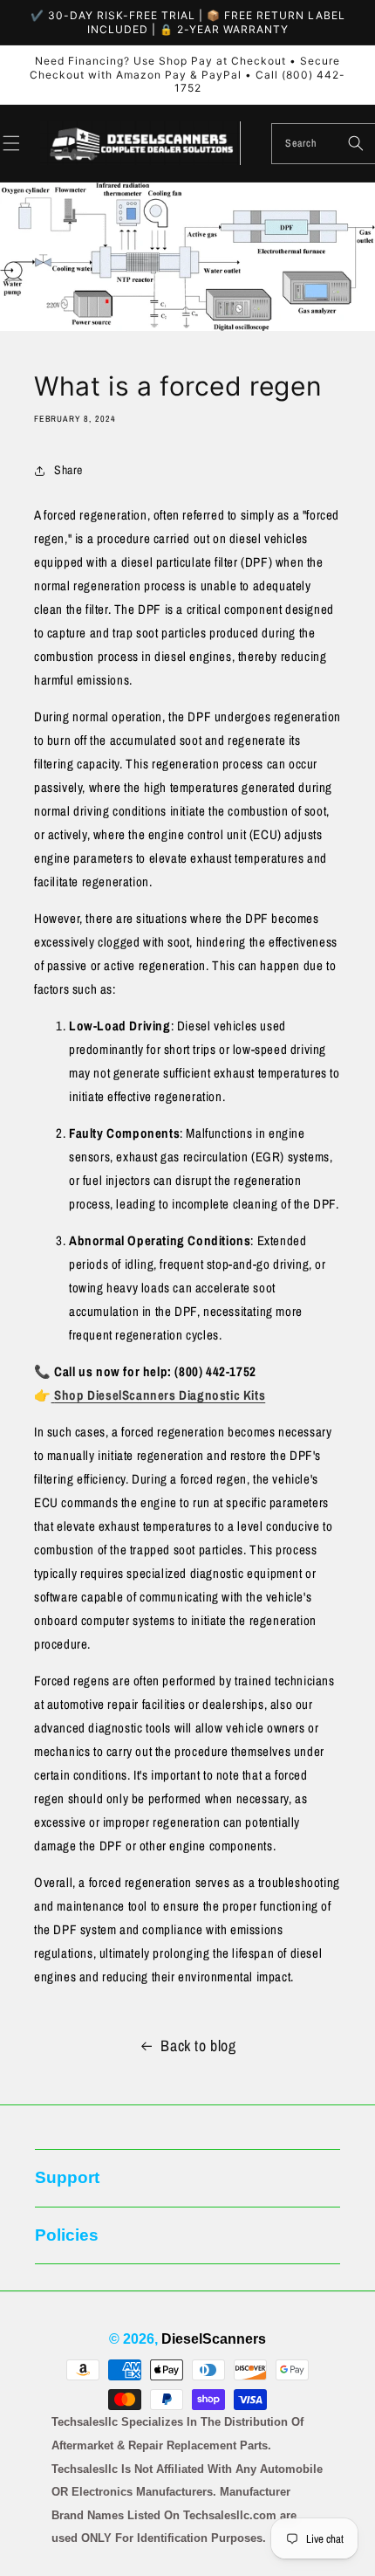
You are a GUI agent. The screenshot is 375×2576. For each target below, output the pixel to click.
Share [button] (68, 470)
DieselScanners (214, 2339)
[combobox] (324, 144)
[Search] (356, 143)
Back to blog (198, 2046)
